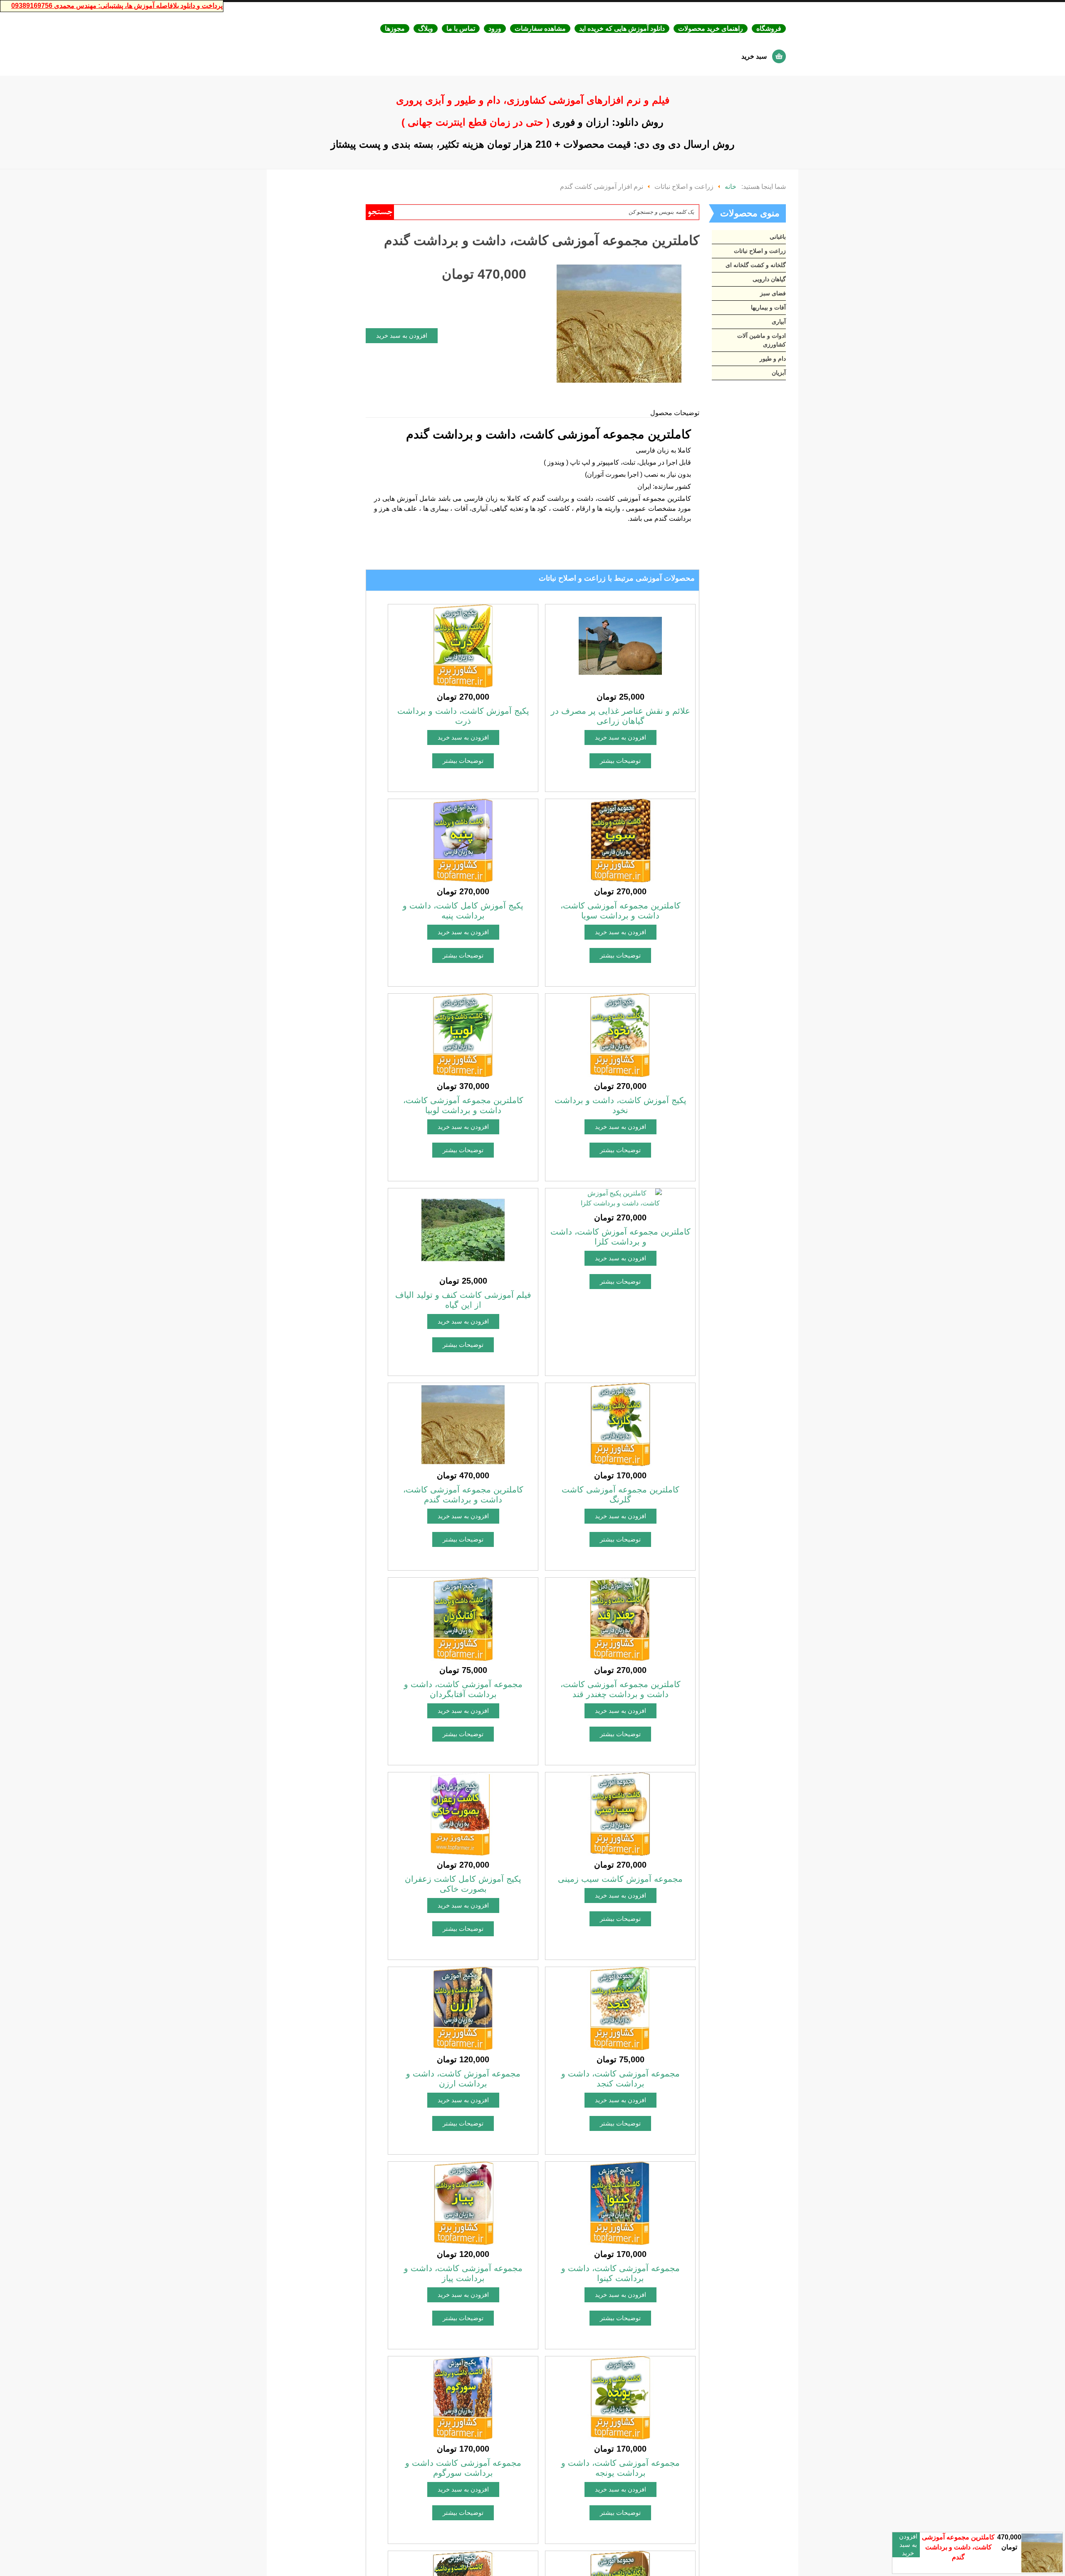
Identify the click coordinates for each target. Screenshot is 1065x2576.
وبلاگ (426, 28)
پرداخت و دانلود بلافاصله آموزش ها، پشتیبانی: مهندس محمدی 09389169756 (117, 6)
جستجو (380, 212)
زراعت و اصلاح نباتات (760, 251)
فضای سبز (773, 293)
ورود (495, 28)
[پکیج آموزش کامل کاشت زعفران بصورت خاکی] (463, 1813)
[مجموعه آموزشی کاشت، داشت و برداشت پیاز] (463, 2203)
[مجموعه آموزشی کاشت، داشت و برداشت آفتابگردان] (463, 1619)
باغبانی (778, 237)
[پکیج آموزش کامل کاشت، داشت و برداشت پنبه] (463, 840)
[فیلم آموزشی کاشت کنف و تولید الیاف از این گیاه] (463, 1229)
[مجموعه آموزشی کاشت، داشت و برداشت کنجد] (620, 2008)
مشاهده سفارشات (540, 28)
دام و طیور (773, 359)
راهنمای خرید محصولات (711, 28)
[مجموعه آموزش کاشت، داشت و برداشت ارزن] (463, 2008)
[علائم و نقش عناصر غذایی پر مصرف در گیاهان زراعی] (620, 645)
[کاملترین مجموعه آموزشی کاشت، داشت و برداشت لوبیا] (463, 1035)
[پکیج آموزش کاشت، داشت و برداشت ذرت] (463, 645)
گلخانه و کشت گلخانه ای (756, 265)
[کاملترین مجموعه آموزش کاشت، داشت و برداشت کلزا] (620, 1198)
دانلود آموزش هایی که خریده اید (622, 28)
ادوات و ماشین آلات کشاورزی (762, 340)
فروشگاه (769, 28)
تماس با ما (461, 28)
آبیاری (779, 322)
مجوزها (395, 28)
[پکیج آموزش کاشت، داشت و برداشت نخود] (620, 1035)
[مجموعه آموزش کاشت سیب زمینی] (620, 1813)
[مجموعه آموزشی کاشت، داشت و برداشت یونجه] (620, 2397)
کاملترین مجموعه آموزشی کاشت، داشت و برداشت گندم (958, 2547)
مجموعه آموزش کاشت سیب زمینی (620, 1879)
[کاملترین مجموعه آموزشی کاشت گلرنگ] (620, 1424)
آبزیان (779, 373)
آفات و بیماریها (768, 307)
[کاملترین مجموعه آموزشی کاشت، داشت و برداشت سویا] (620, 840)
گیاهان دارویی (769, 279)
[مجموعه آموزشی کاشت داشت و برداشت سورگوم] (463, 2397)
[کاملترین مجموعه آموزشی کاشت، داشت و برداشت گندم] (619, 323)
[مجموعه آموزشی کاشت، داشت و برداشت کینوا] (620, 2203)
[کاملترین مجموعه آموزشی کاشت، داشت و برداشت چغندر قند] (620, 1619)
